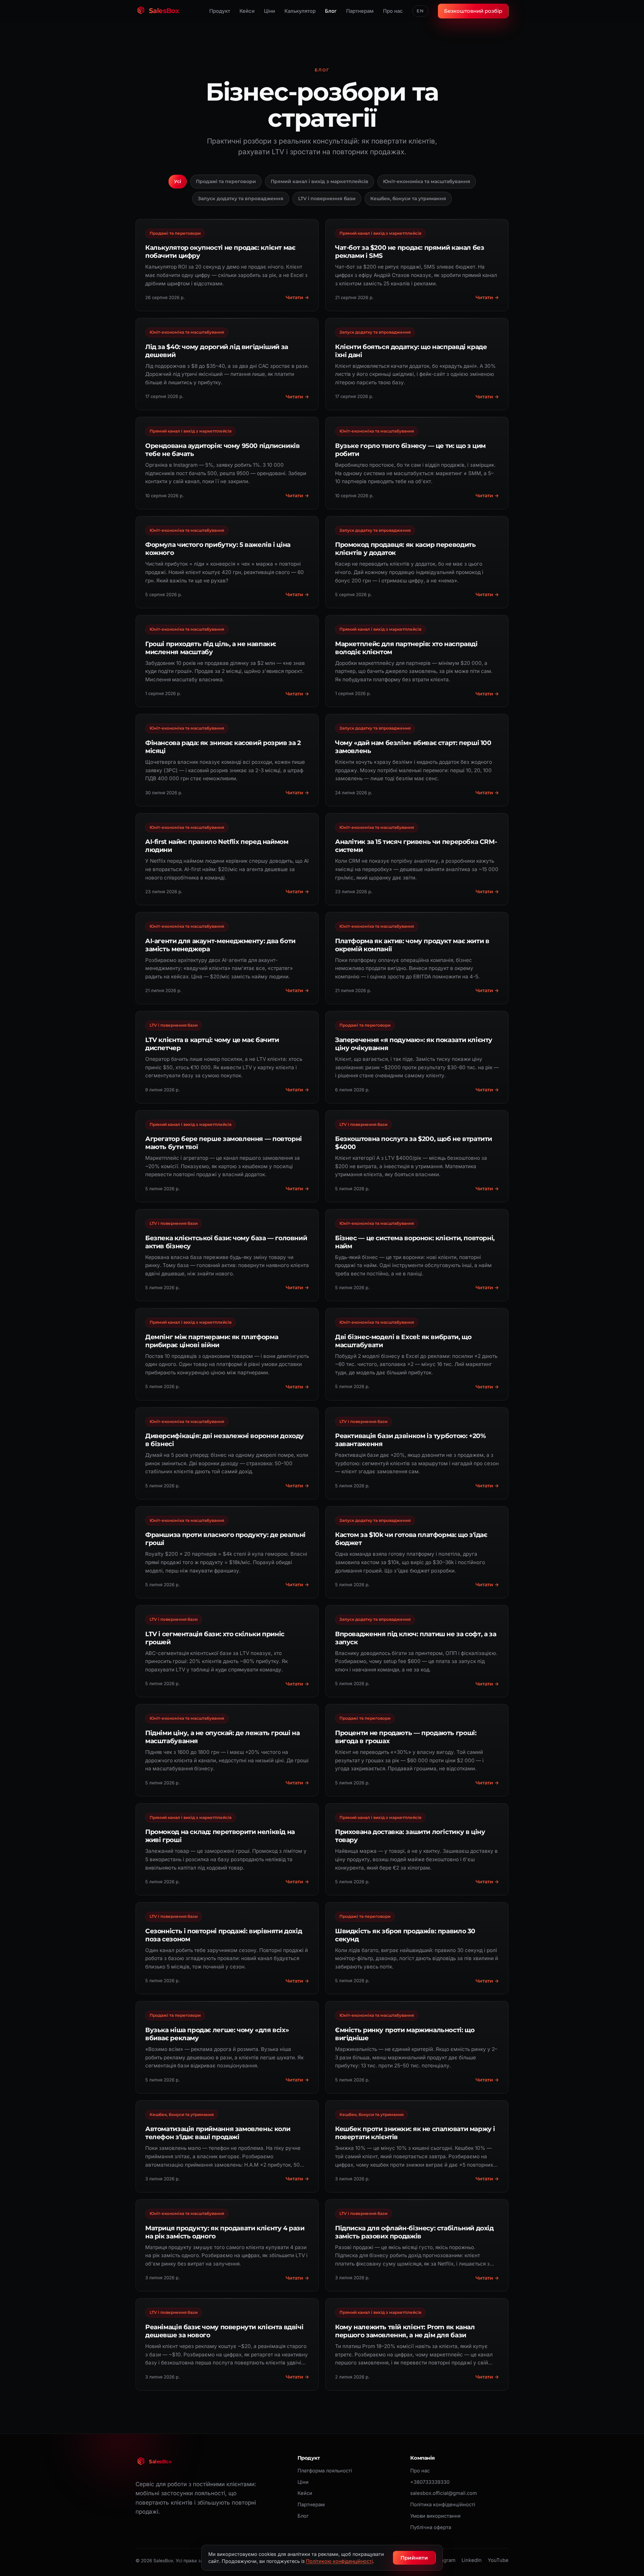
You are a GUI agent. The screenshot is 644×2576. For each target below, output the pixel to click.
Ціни (270, 11)
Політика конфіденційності (443, 2505)
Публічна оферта (431, 2527)
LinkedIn (472, 2560)
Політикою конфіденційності (339, 2561)
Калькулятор (300, 11)
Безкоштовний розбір (473, 11)
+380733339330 (430, 2482)
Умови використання (435, 2516)
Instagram (444, 2560)
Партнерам (360, 11)
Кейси (247, 11)
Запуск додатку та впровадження (241, 198)
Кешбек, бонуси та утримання (408, 198)
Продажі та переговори (226, 181)
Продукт (220, 11)
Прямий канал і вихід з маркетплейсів (319, 181)
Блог (331, 11)
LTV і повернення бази (327, 198)
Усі (178, 181)
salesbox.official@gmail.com (444, 2493)
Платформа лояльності (325, 2471)
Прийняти (414, 2558)
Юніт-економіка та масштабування (427, 181)
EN (420, 11)
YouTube (498, 2560)
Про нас (393, 11)
